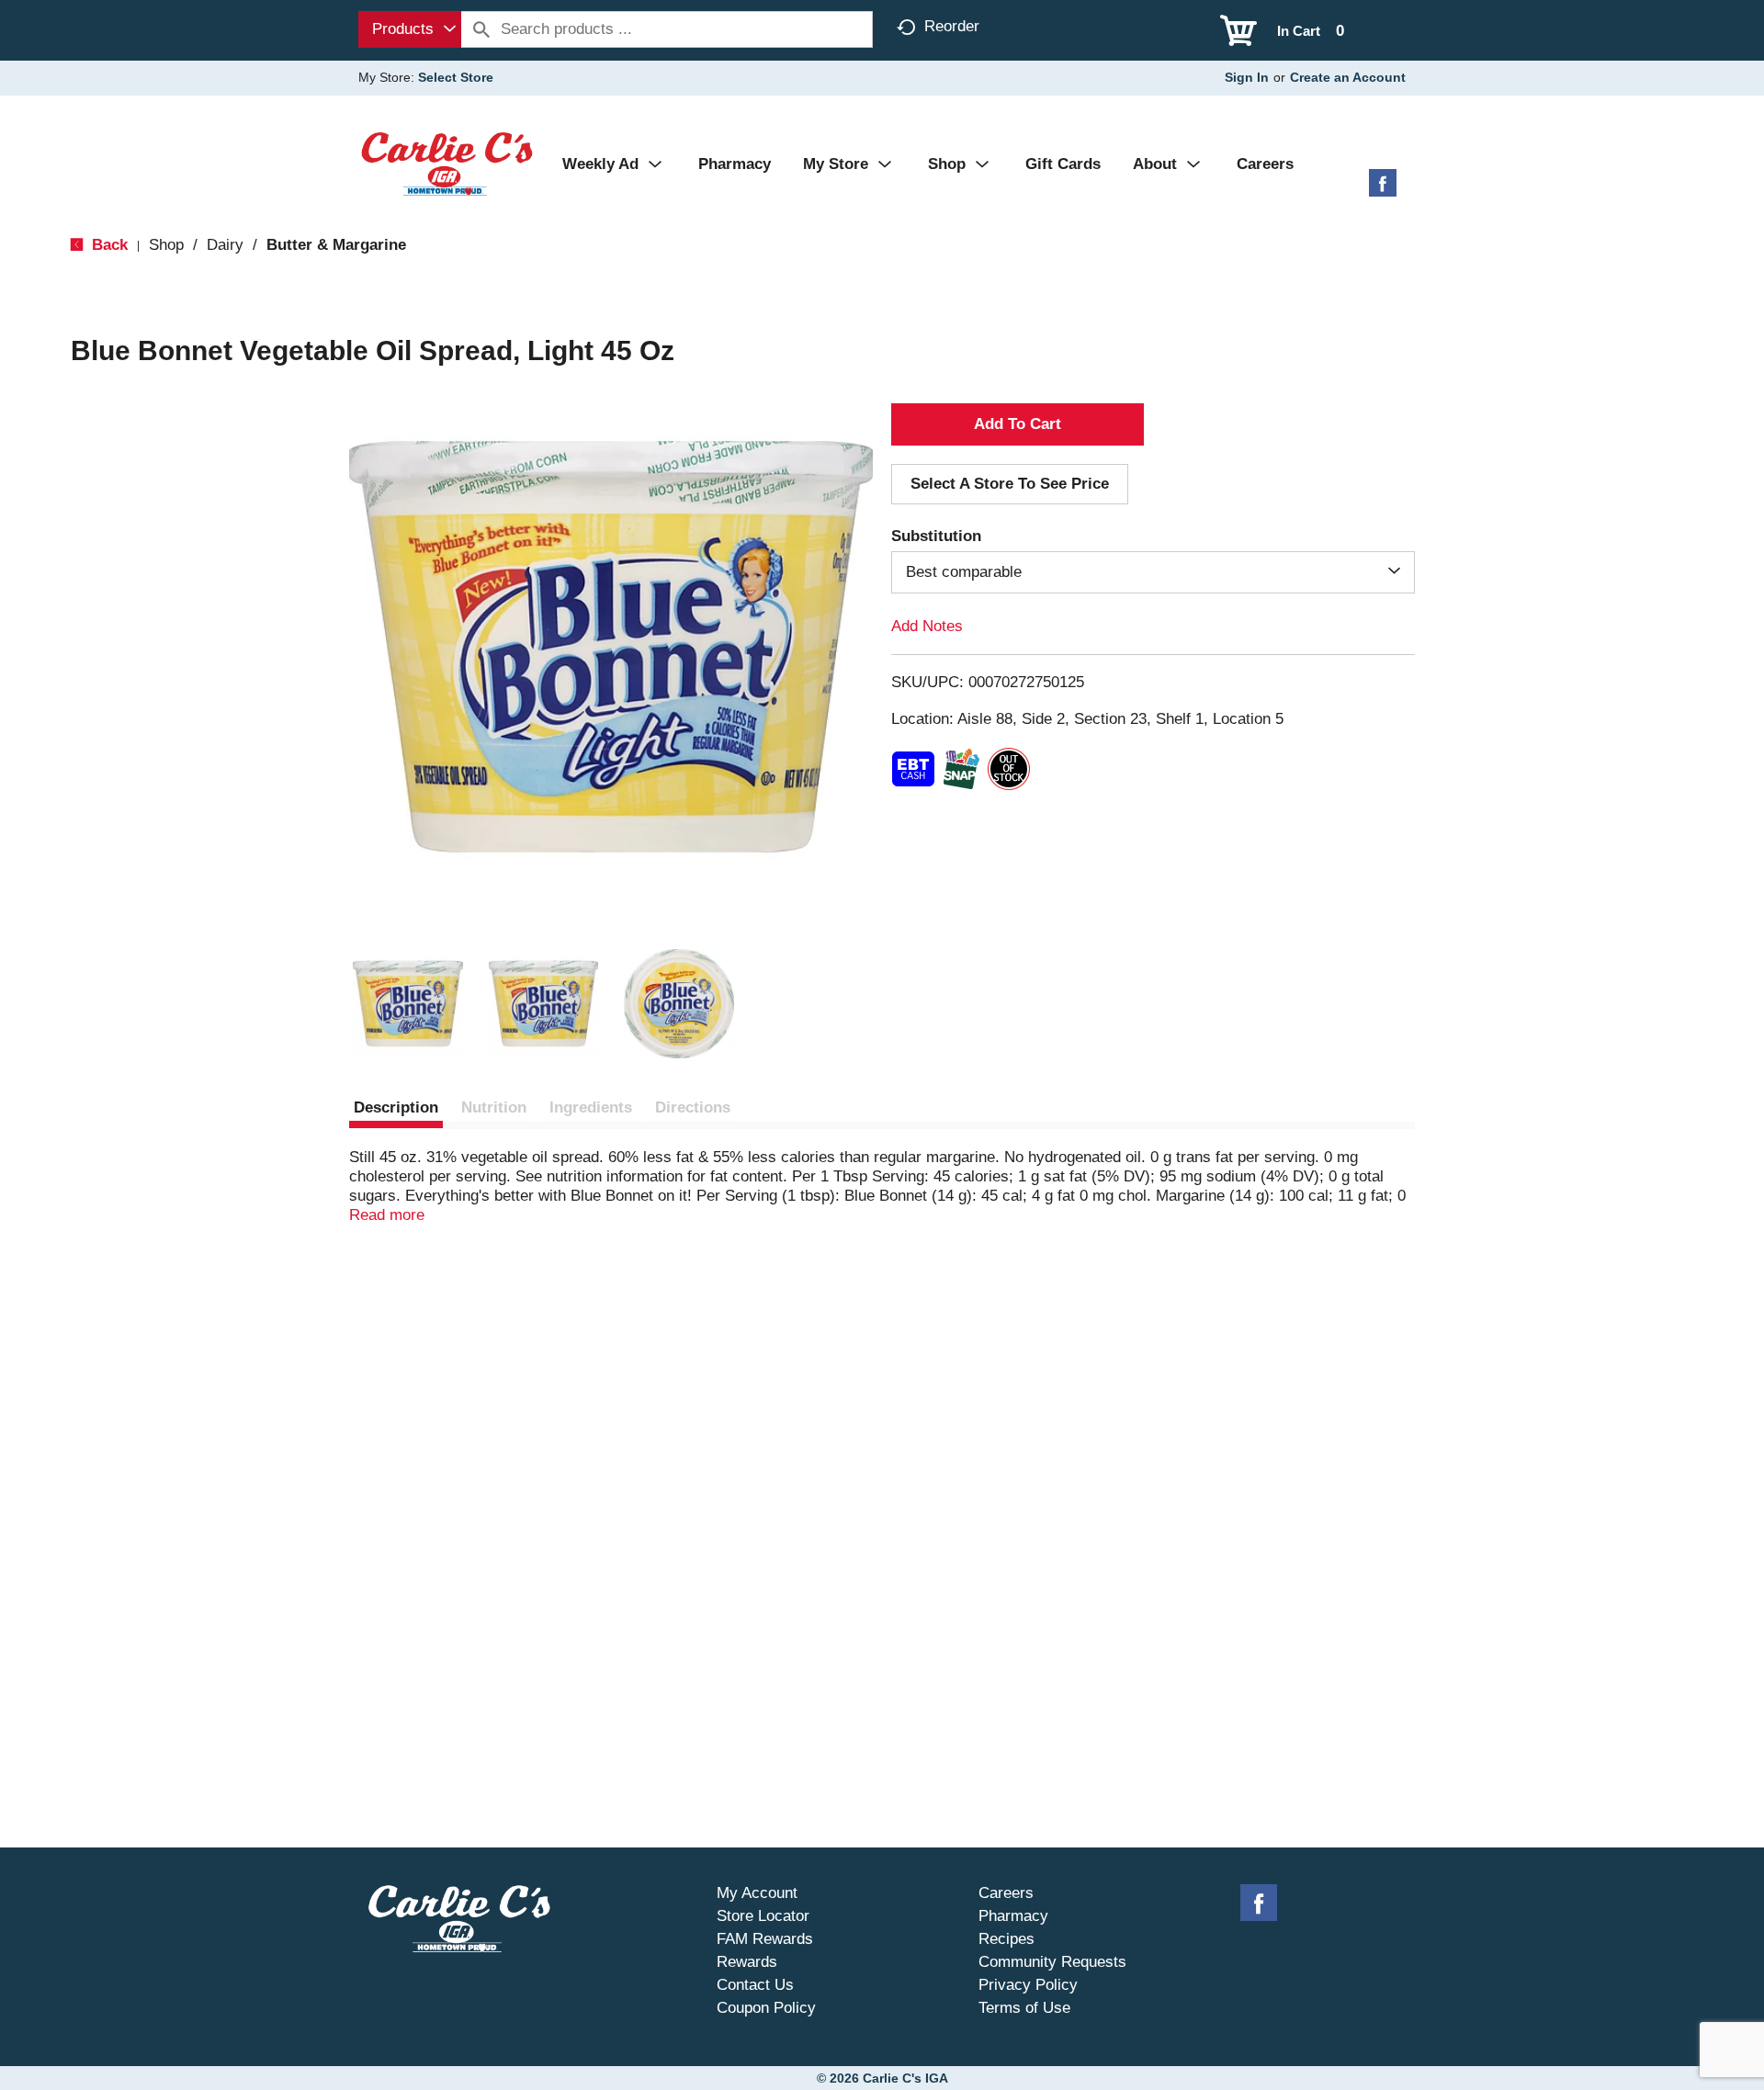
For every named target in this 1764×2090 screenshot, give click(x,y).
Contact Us (755, 1985)
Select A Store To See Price (1010, 484)
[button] (408, 1004)
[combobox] (410, 29)
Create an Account (1348, 77)
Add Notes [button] (927, 626)
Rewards (747, 1962)
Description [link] (396, 1107)
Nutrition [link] (494, 1107)
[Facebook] (1383, 190)
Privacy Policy (1028, 1985)
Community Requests (1052, 1962)
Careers (1006, 1893)
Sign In (1247, 77)
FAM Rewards (765, 1939)
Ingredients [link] (591, 1107)
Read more (387, 1215)
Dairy (225, 245)
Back (107, 245)
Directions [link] (693, 1107)
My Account (757, 1893)
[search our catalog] (481, 29)
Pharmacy (1013, 1916)
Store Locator (763, 1916)
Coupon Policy (766, 2008)
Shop (166, 245)
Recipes (1006, 1939)
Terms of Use (1024, 2008)
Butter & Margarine (336, 245)
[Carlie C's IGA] (447, 163)
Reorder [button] (952, 26)
